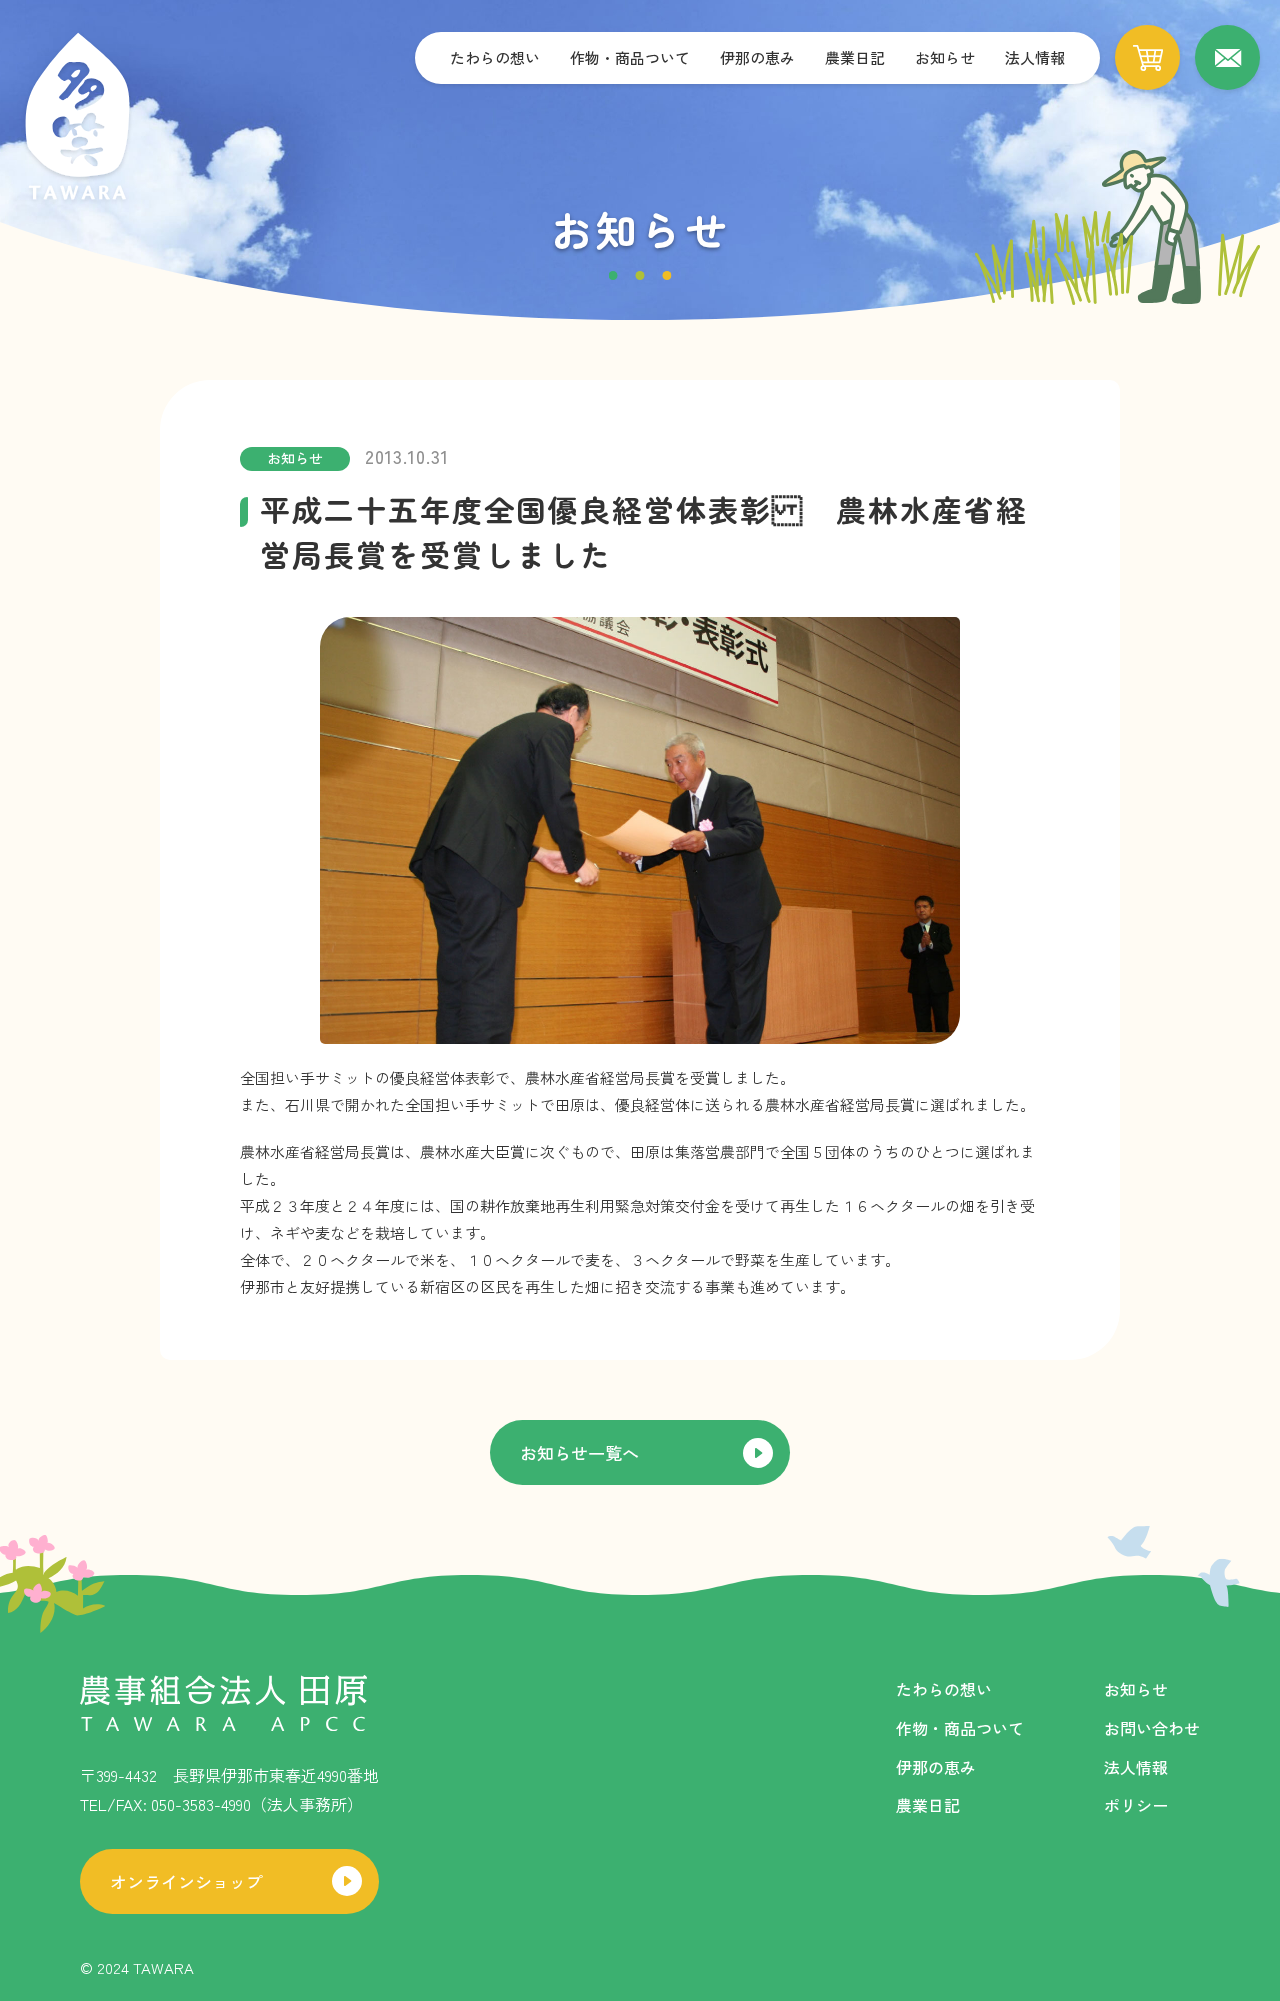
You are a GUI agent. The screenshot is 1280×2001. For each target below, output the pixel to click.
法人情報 (1035, 57)
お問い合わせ (1152, 1728)
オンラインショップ (186, 1881)
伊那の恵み (757, 57)
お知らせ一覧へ (579, 1452)
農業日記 (855, 57)
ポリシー (1136, 1805)
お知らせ (945, 57)
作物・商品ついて (630, 57)
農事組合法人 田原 (77, 117)
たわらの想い (495, 57)
